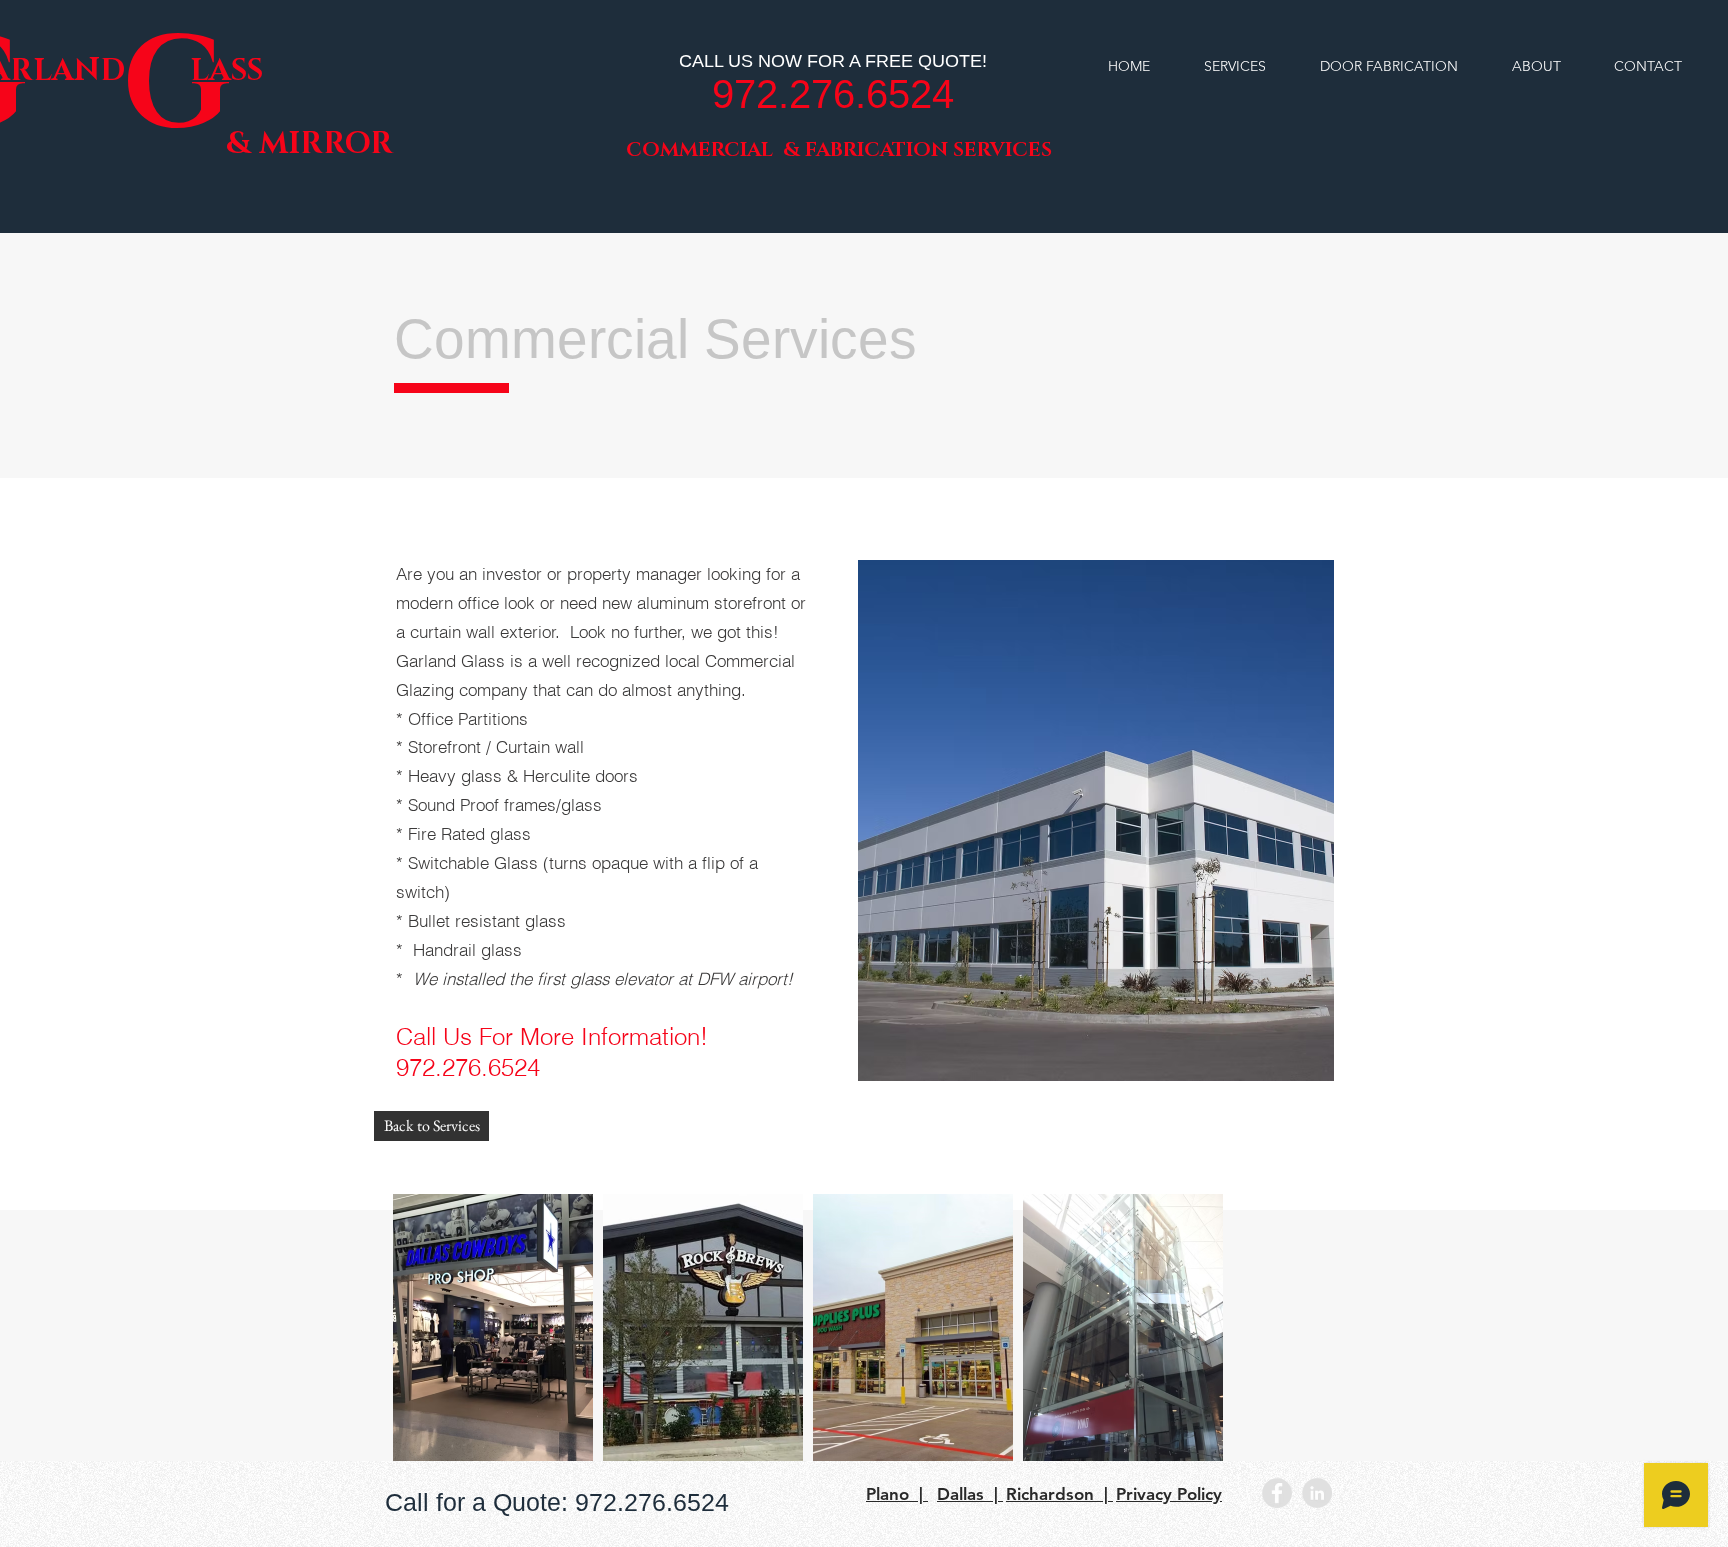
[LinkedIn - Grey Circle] (1317, 1493)
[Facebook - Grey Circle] (1277, 1493)
